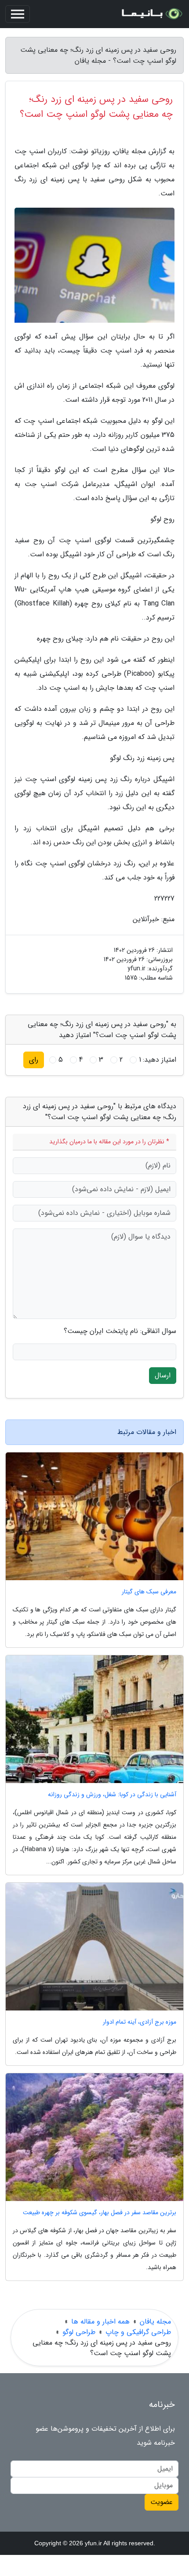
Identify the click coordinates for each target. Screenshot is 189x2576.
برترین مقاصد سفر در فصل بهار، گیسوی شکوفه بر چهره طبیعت (100, 2213)
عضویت (162, 2502)
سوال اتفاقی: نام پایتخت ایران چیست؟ (120, 1331)
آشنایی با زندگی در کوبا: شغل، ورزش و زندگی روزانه (112, 1795)
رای (34, 1060)
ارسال (163, 1375)
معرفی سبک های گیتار (149, 1592)
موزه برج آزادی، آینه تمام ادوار (140, 2022)
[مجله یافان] (151, 14)
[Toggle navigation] (18, 14)
